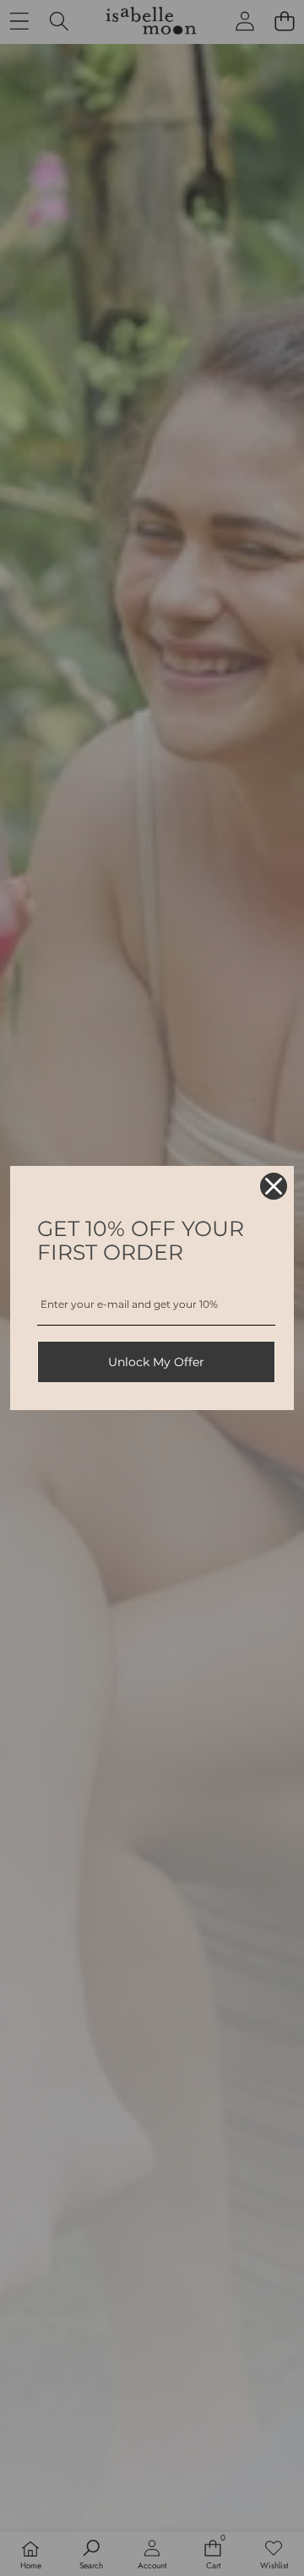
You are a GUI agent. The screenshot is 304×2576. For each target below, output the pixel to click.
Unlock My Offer (156, 1362)
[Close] (274, 1186)
